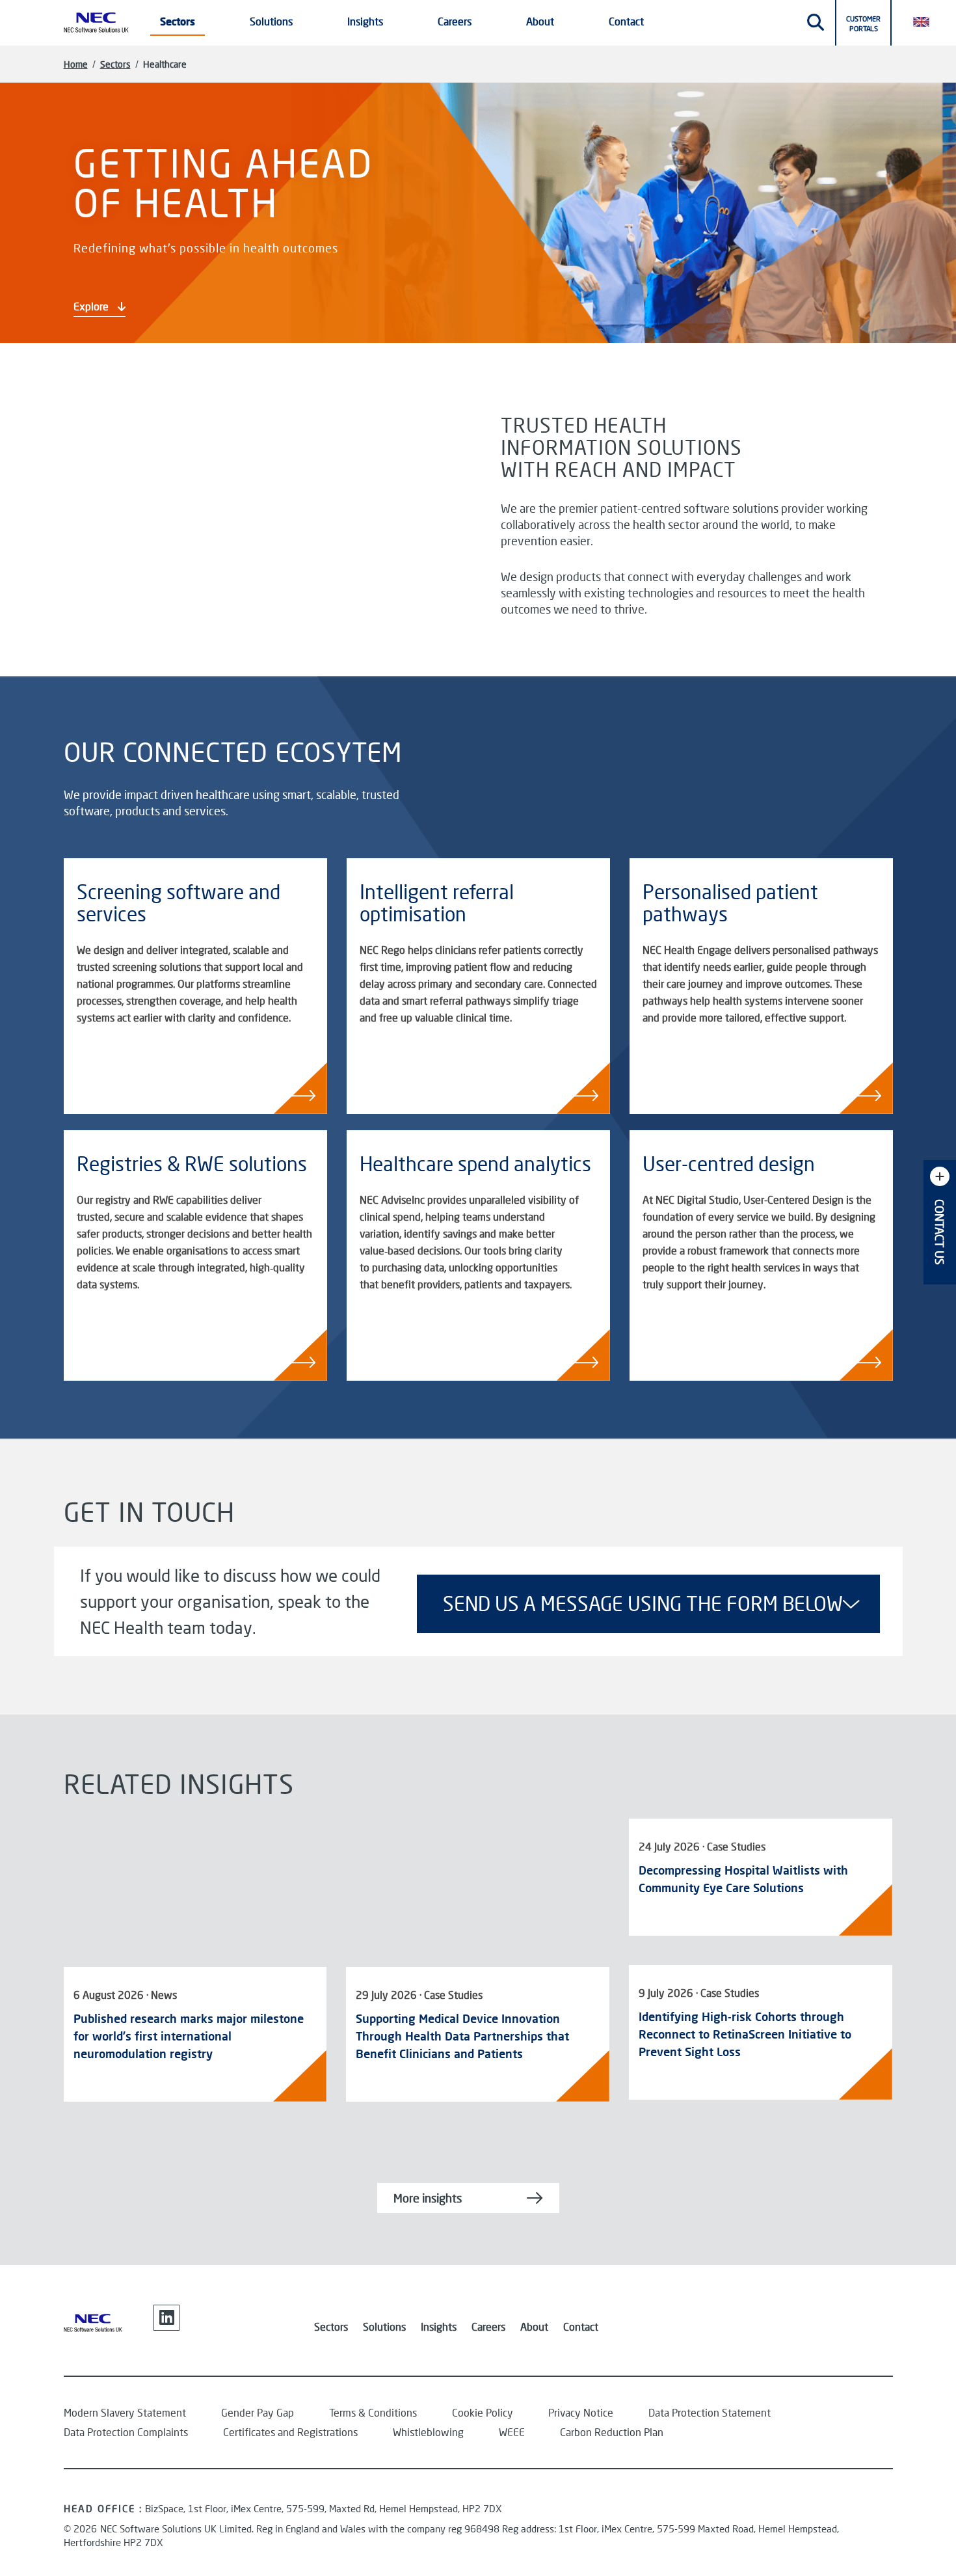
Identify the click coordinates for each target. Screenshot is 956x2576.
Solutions (384, 2326)
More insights (428, 2198)
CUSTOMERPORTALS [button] (863, 23)
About (534, 2326)
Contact (626, 21)
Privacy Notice (581, 2412)
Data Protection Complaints (126, 2432)
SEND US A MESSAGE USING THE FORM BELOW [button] (643, 1604)
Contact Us (940, 1232)
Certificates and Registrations (290, 2432)
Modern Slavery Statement (125, 2412)
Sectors (115, 64)
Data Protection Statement (710, 2412)
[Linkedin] (166, 2318)
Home (76, 64)
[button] (927, 21)
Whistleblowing (428, 2432)
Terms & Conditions (373, 2412)
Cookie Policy (483, 2412)
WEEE (512, 2432)
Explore (92, 306)
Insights (439, 2326)
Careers (488, 2326)
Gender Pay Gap (258, 2412)
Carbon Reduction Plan (612, 2432)
